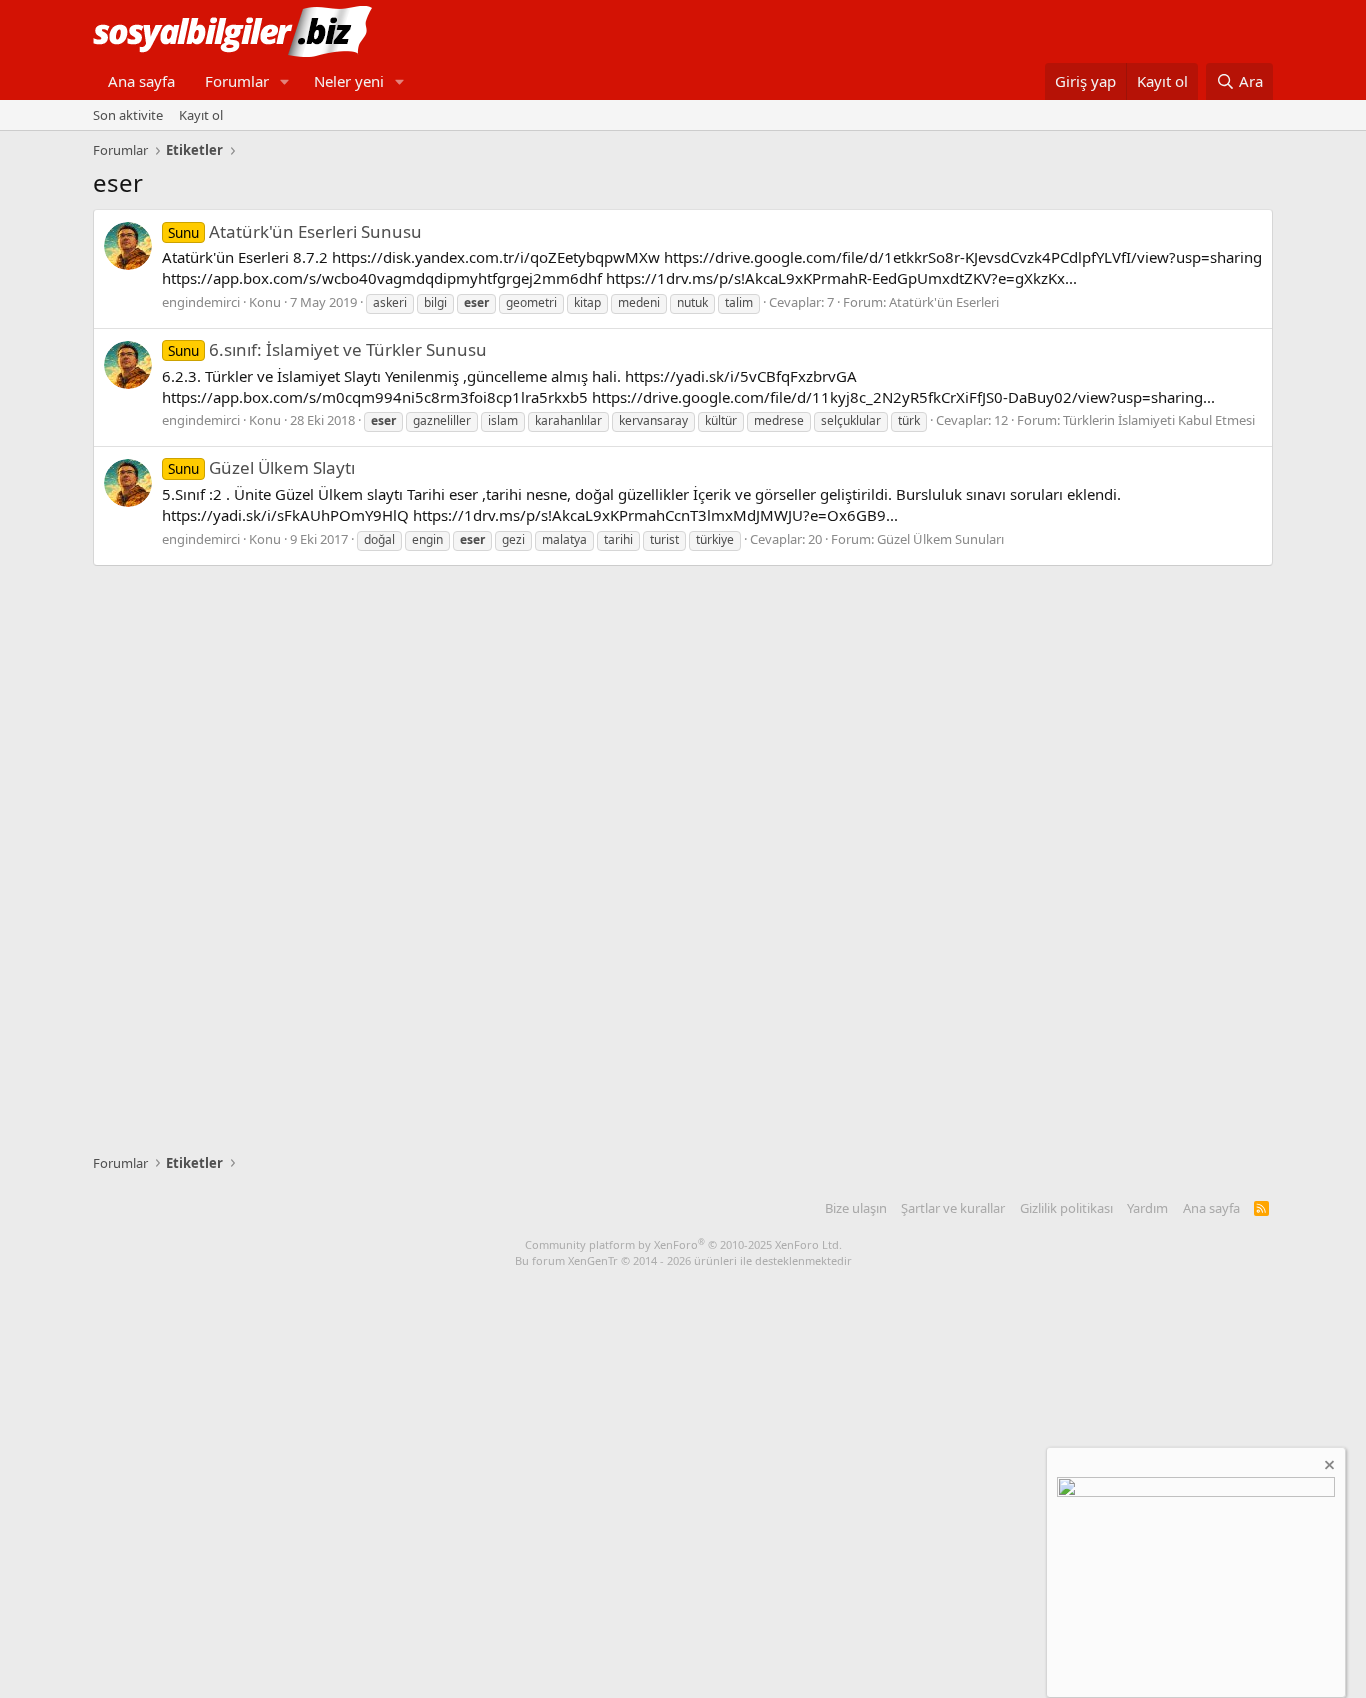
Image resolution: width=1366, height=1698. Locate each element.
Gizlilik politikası (1066, 1208)
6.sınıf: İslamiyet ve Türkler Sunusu (327, 349)
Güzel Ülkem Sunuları (940, 539)
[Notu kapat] (1328, 1467)
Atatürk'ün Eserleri (944, 302)
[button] (285, 81)
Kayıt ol (201, 115)
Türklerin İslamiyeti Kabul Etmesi (1159, 420)
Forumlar (237, 81)
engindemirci (201, 302)
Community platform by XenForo (683, 1244)
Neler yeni (349, 81)
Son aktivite (128, 115)
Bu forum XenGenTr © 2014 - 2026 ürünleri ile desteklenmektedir (683, 1260)
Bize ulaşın (856, 1208)
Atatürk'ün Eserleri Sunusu (295, 231)
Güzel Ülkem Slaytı (261, 467)
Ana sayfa (141, 81)
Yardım (1147, 1208)
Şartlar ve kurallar (953, 1208)
